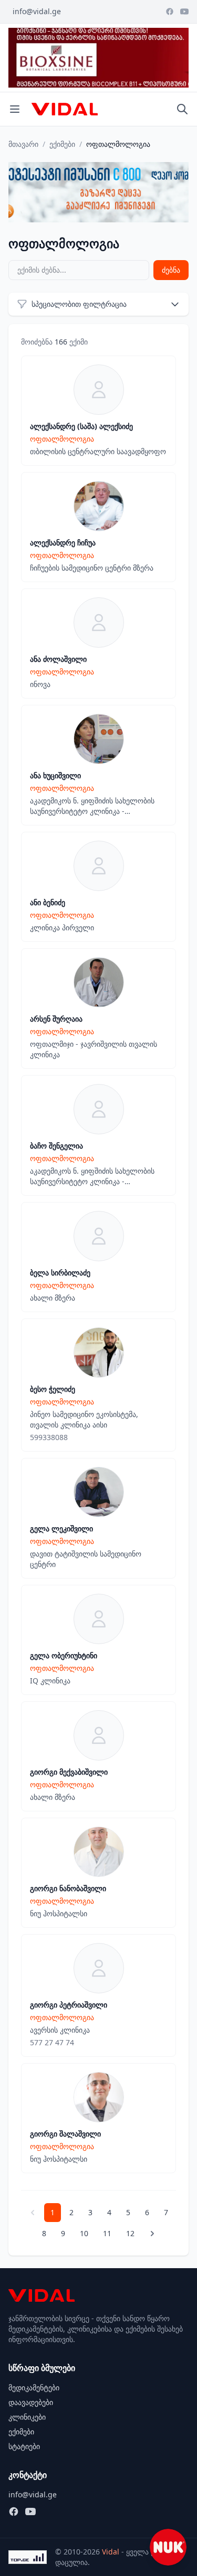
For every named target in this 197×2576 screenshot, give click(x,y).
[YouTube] (184, 12)
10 (84, 2233)
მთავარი (23, 144)
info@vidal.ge (37, 11)
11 (107, 2233)
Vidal (111, 2552)
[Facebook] (170, 12)
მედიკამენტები (34, 2387)
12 (130, 2233)
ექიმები (62, 144)
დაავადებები (31, 2402)
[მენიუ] (15, 109)
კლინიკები (27, 2417)
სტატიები (24, 2446)
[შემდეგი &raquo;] (152, 2234)
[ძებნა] (182, 109)
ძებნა (171, 270)
